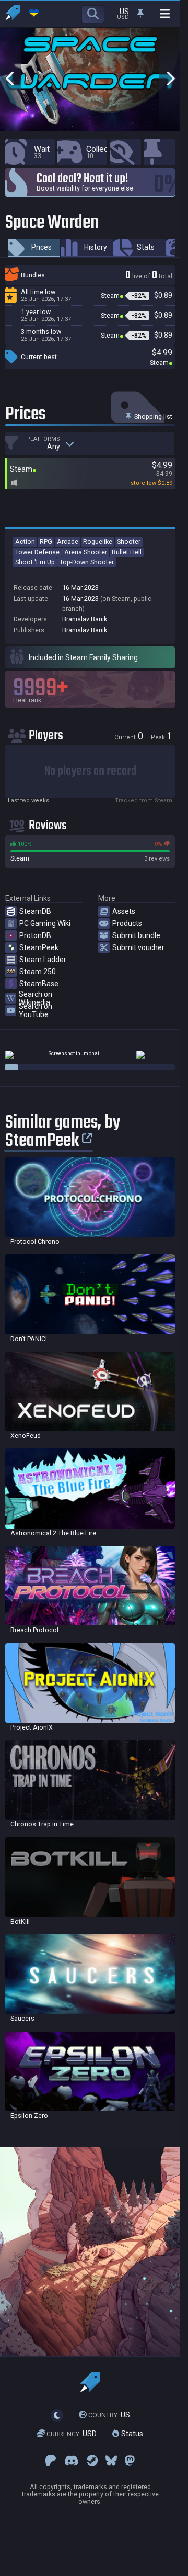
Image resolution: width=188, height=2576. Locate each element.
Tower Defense (37, 552)
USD (72, 2434)
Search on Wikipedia (36, 998)
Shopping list (152, 416)
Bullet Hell (127, 552)
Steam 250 (38, 972)
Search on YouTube (36, 1010)
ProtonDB (35, 935)
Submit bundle (136, 935)
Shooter (129, 542)
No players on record (90, 771)
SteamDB (35, 911)
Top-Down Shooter (87, 562)
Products (127, 923)
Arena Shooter (86, 552)
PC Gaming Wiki (45, 923)
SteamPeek (39, 947)
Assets (124, 911)
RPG (46, 542)
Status (131, 2434)
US (109, 2415)
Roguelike (98, 542)
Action (25, 542)
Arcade (68, 542)
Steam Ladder (43, 960)
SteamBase (39, 984)
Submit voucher (138, 947)
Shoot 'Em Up (35, 562)
